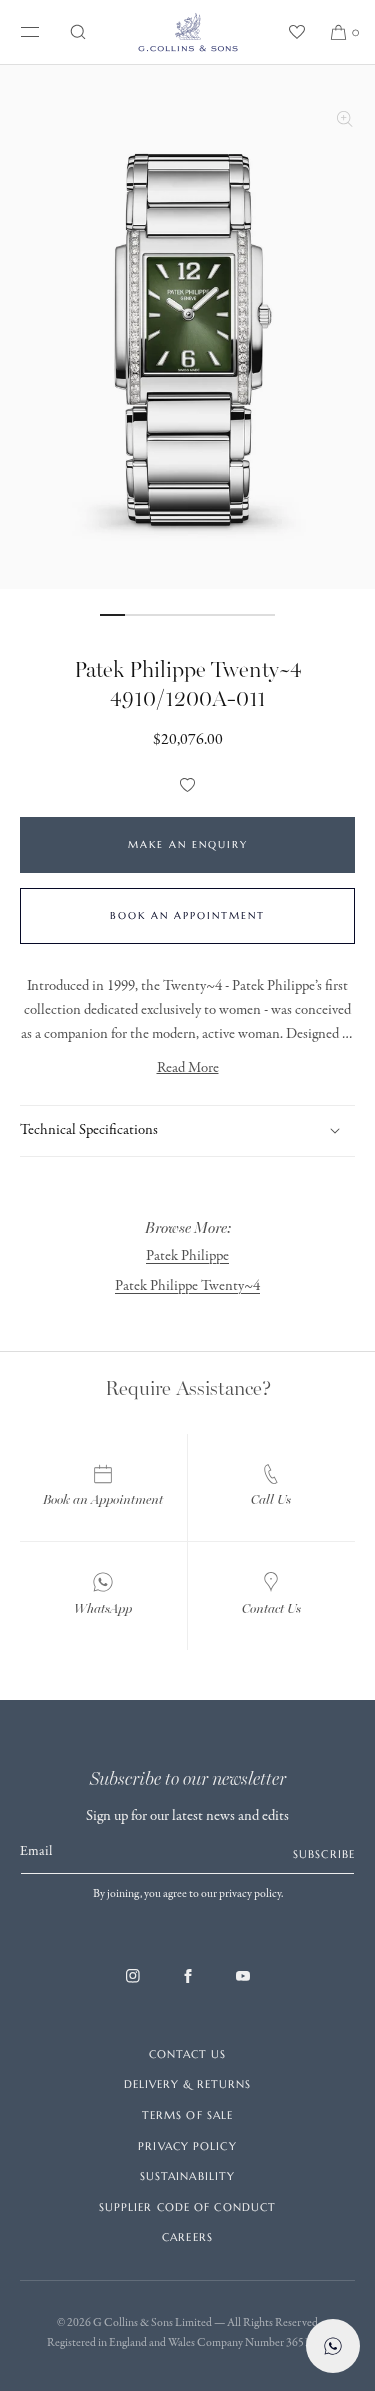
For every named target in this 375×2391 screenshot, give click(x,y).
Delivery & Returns (188, 2084)
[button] (78, 32)
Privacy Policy (187, 2146)
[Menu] (26, 32)
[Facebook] (188, 1986)
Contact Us (271, 1608)
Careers (187, 2237)
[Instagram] (133, 1986)
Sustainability (187, 2176)
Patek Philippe (187, 1256)
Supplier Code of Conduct (187, 2207)
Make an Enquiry (188, 844)
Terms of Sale (187, 2115)
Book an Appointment (187, 915)
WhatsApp (103, 1608)
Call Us (271, 1499)
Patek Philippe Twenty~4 (187, 1286)
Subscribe (324, 1854)
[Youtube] (243, 1986)
